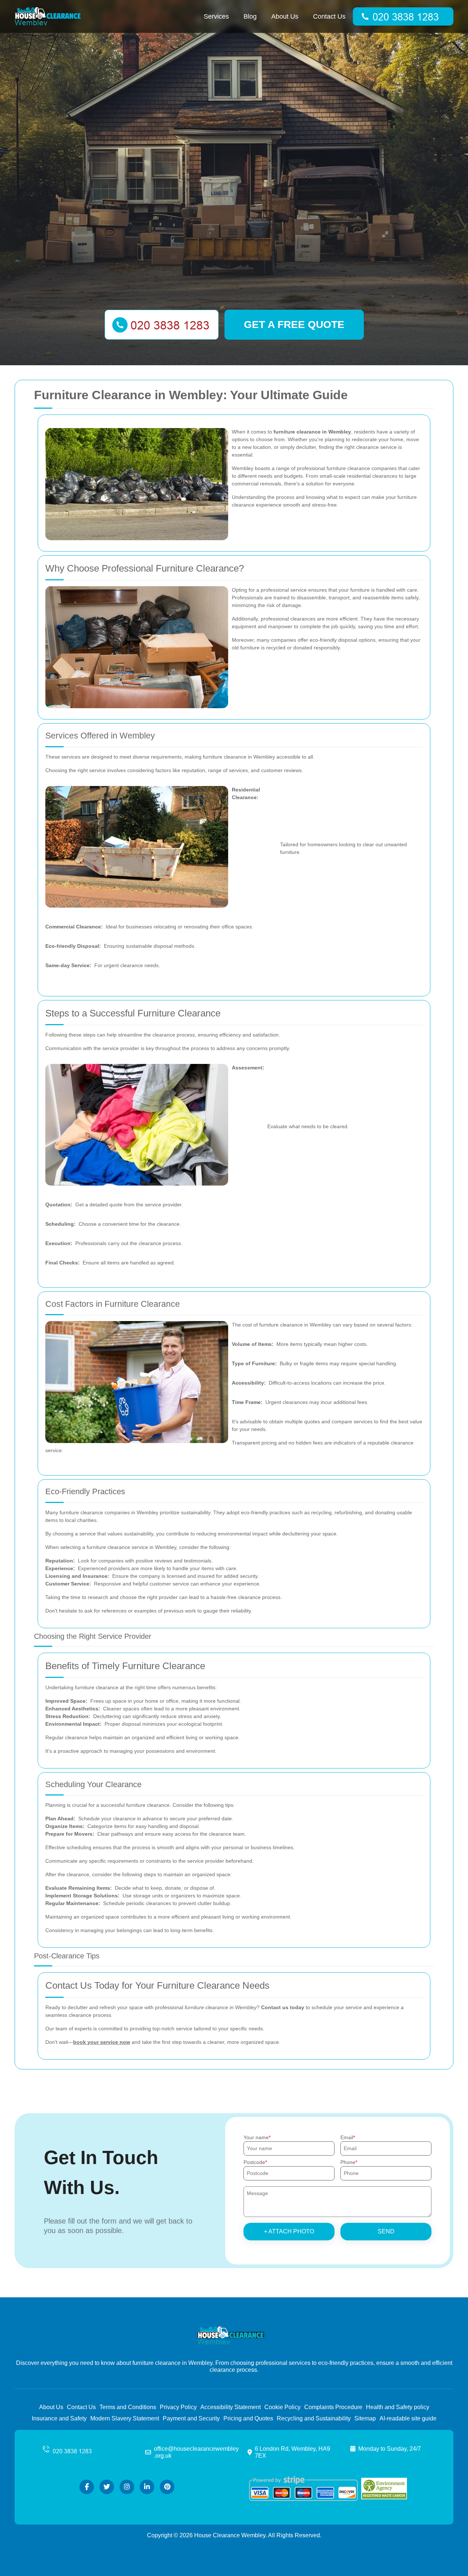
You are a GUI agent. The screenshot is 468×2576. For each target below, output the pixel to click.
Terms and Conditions (128, 2407)
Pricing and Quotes (248, 2418)
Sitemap (365, 2418)
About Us (285, 16)
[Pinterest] (167, 2487)
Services (216, 16)
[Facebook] (87, 2487)
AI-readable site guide (408, 2418)
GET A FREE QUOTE (294, 325)
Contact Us (329, 16)
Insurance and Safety (59, 2418)
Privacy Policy (178, 2407)
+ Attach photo (289, 2231)
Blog (250, 16)
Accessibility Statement (231, 2407)
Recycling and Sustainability (314, 2418)
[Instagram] (127, 2487)
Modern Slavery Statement (125, 2418)
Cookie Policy (282, 2407)
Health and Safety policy (398, 2407)
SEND (386, 2231)
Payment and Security (191, 2418)
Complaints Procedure (333, 2407)
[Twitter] (107, 2487)
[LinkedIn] (147, 2487)
